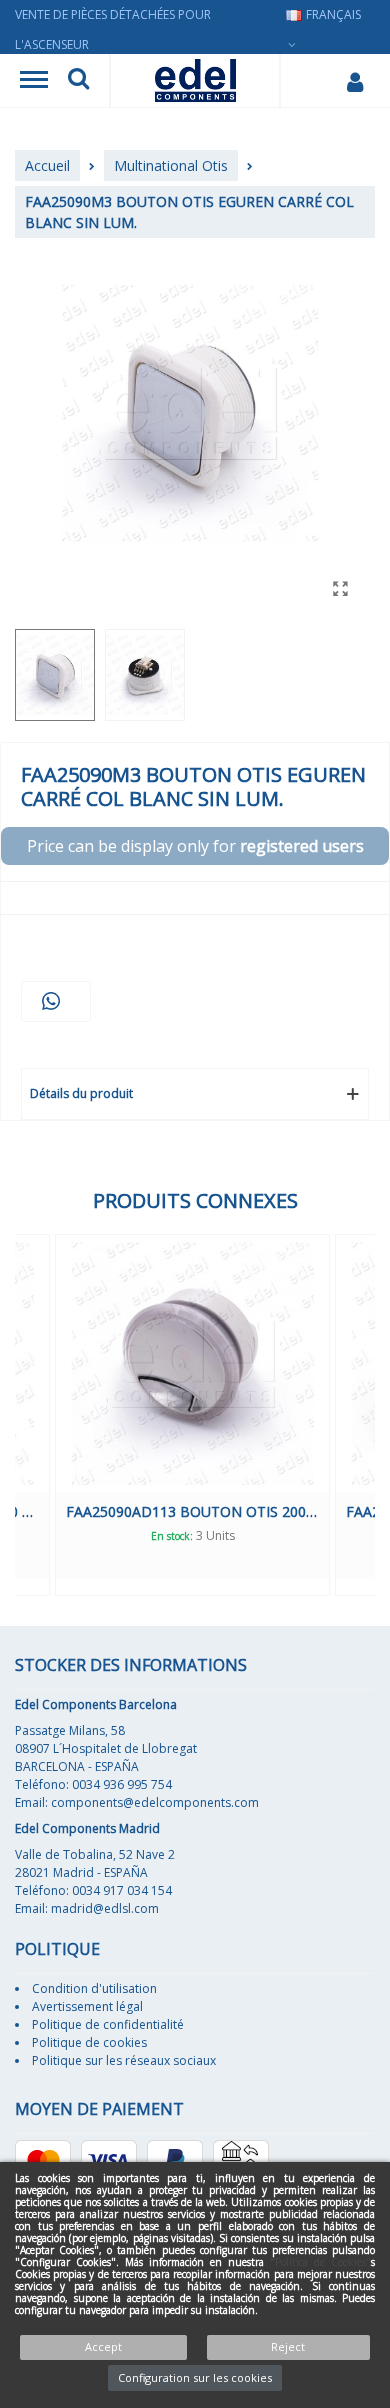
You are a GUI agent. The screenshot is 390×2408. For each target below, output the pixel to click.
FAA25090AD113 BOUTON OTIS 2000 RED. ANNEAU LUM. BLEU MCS (192, 1511)
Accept (103, 2346)
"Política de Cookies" (320, 2262)
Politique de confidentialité (108, 2024)
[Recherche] (78, 81)
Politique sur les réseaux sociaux (124, 2060)
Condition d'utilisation (94, 1988)
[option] (192, 1415)
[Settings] (354, 81)
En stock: (172, 1536)
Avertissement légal (87, 2006)
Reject (288, 2346)
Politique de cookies (89, 2042)
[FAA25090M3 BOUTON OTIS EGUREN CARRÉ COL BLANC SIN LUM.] (340, 588)
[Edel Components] (195, 80)
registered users (302, 846)
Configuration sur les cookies (195, 2377)
